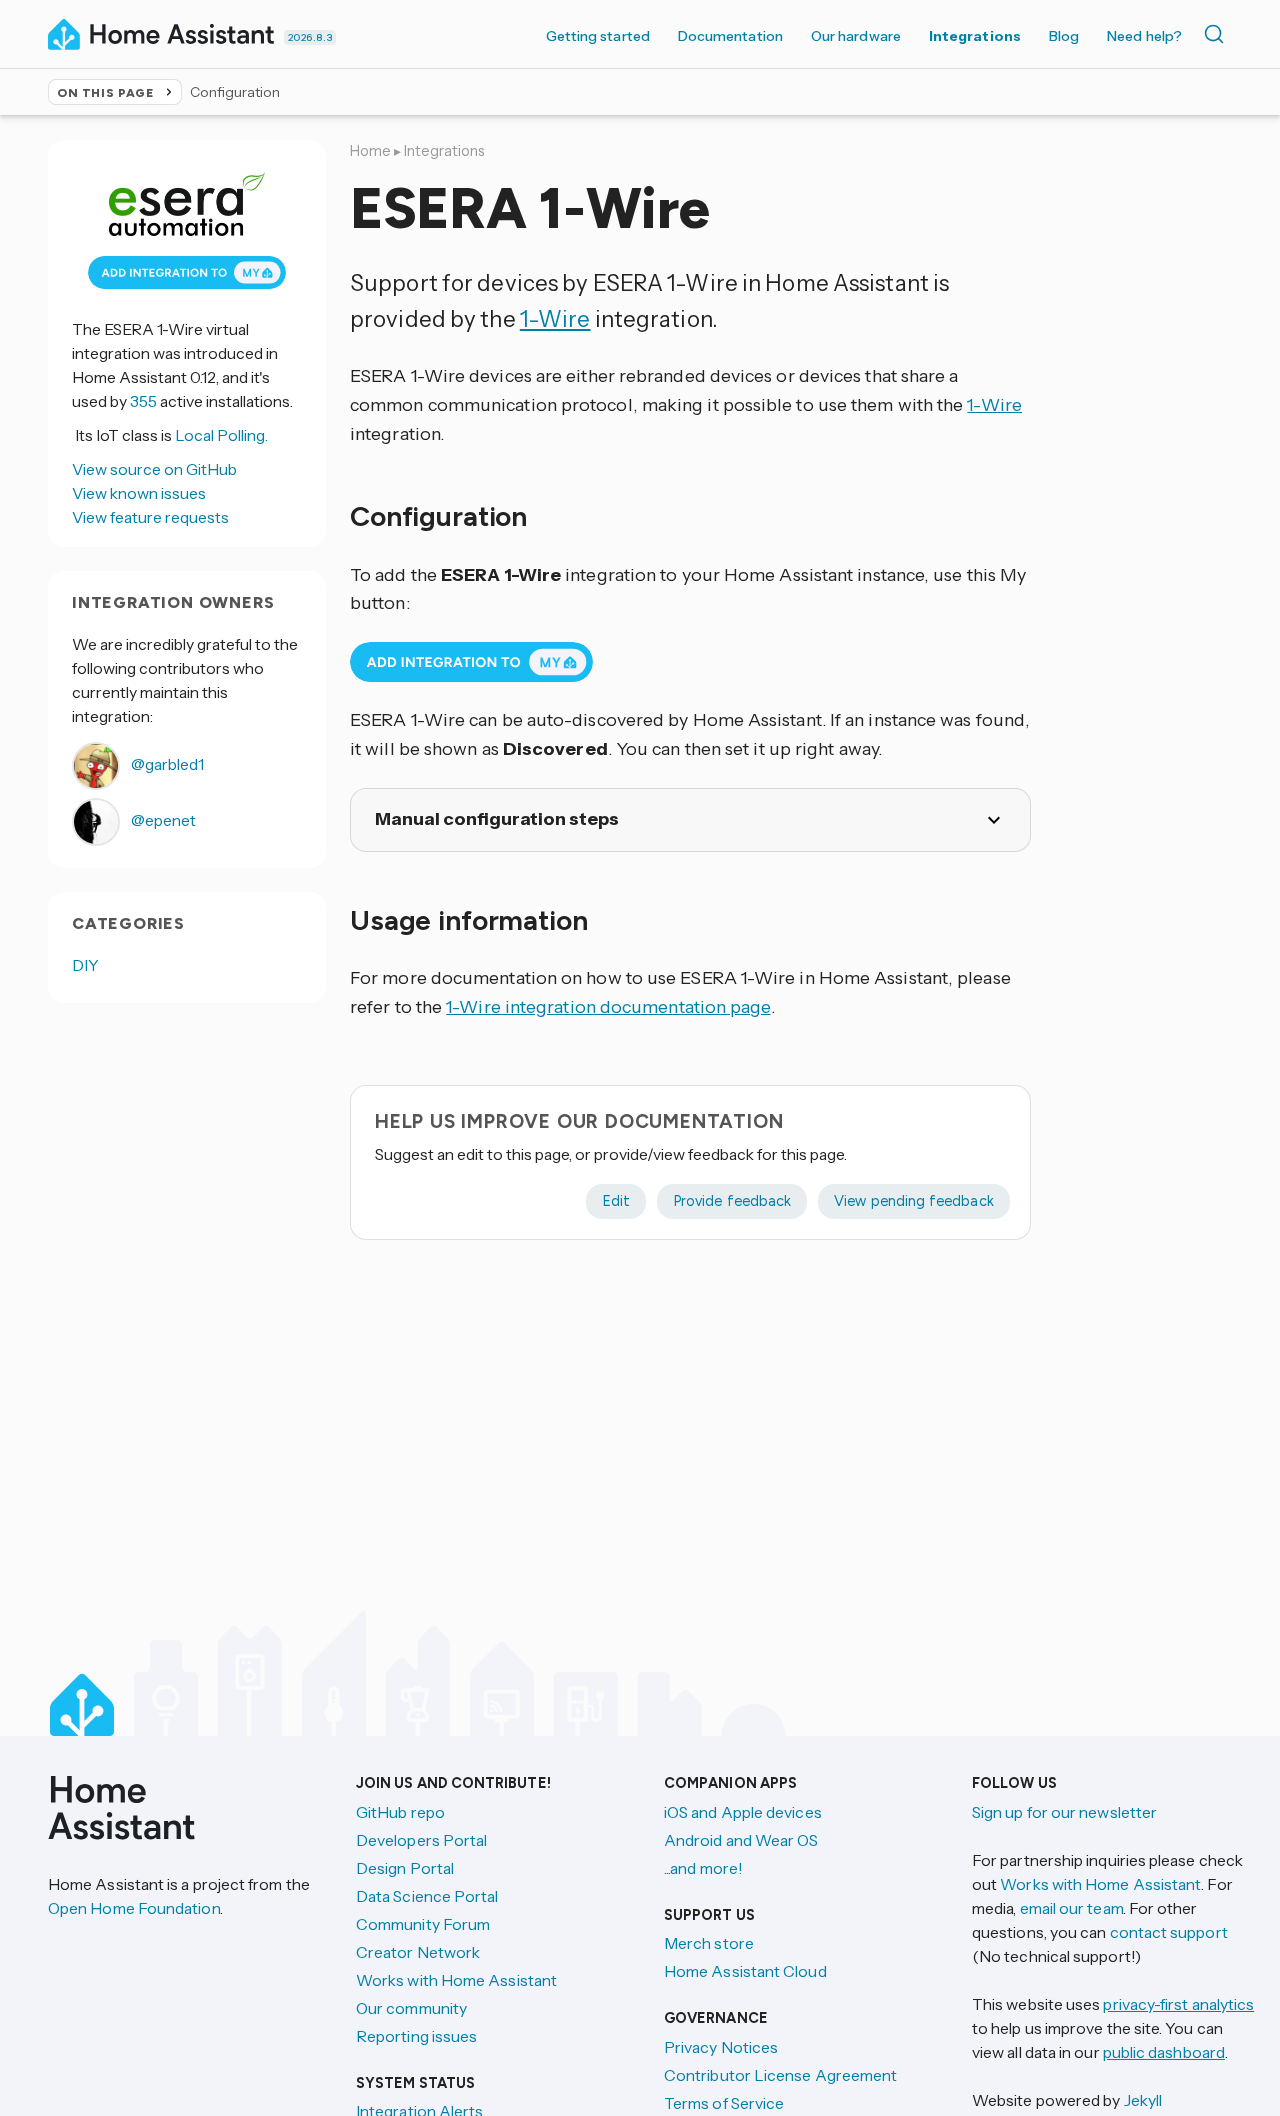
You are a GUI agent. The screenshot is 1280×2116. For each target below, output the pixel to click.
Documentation (730, 36)
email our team (1071, 1908)
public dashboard (1164, 2052)
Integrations (975, 36)
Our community (411, 2008)
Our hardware (856, 36)
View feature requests (150, 517)
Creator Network (418, 1952)
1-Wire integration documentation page (608, 1007)
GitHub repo (400, 1812)
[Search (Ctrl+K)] (1218, 34)
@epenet (162, 820)
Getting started (598, 36)
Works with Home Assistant (456, 1980)
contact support (1169, 1932)
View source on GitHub (154, 469)
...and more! (703, 1868)
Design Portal (405, 1868)
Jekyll (1143, 2100)
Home (370, 151)
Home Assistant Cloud (745, 1971)
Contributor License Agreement (780, 2075)
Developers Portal (421, 1840)
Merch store (709, 1943)
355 (143, 401)
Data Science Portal (427, 1896)
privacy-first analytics (1178, 2004)
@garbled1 (166, 764)
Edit (616, 1201)
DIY (85, 965)
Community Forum (423, 1924)
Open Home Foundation (134, 1908)
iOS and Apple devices (743, 1812)
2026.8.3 (310, 37)
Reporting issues (416, 2036)
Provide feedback (732, 1201)
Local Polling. (221, 435)
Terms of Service (724, 2103)
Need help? (1144, 36)
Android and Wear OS (741, 1840)
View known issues (139, 493)
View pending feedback (914, 1201)
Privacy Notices (721, 2047)
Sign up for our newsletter (1064, 1812)
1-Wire (555, 319)
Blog (1064, 36)
